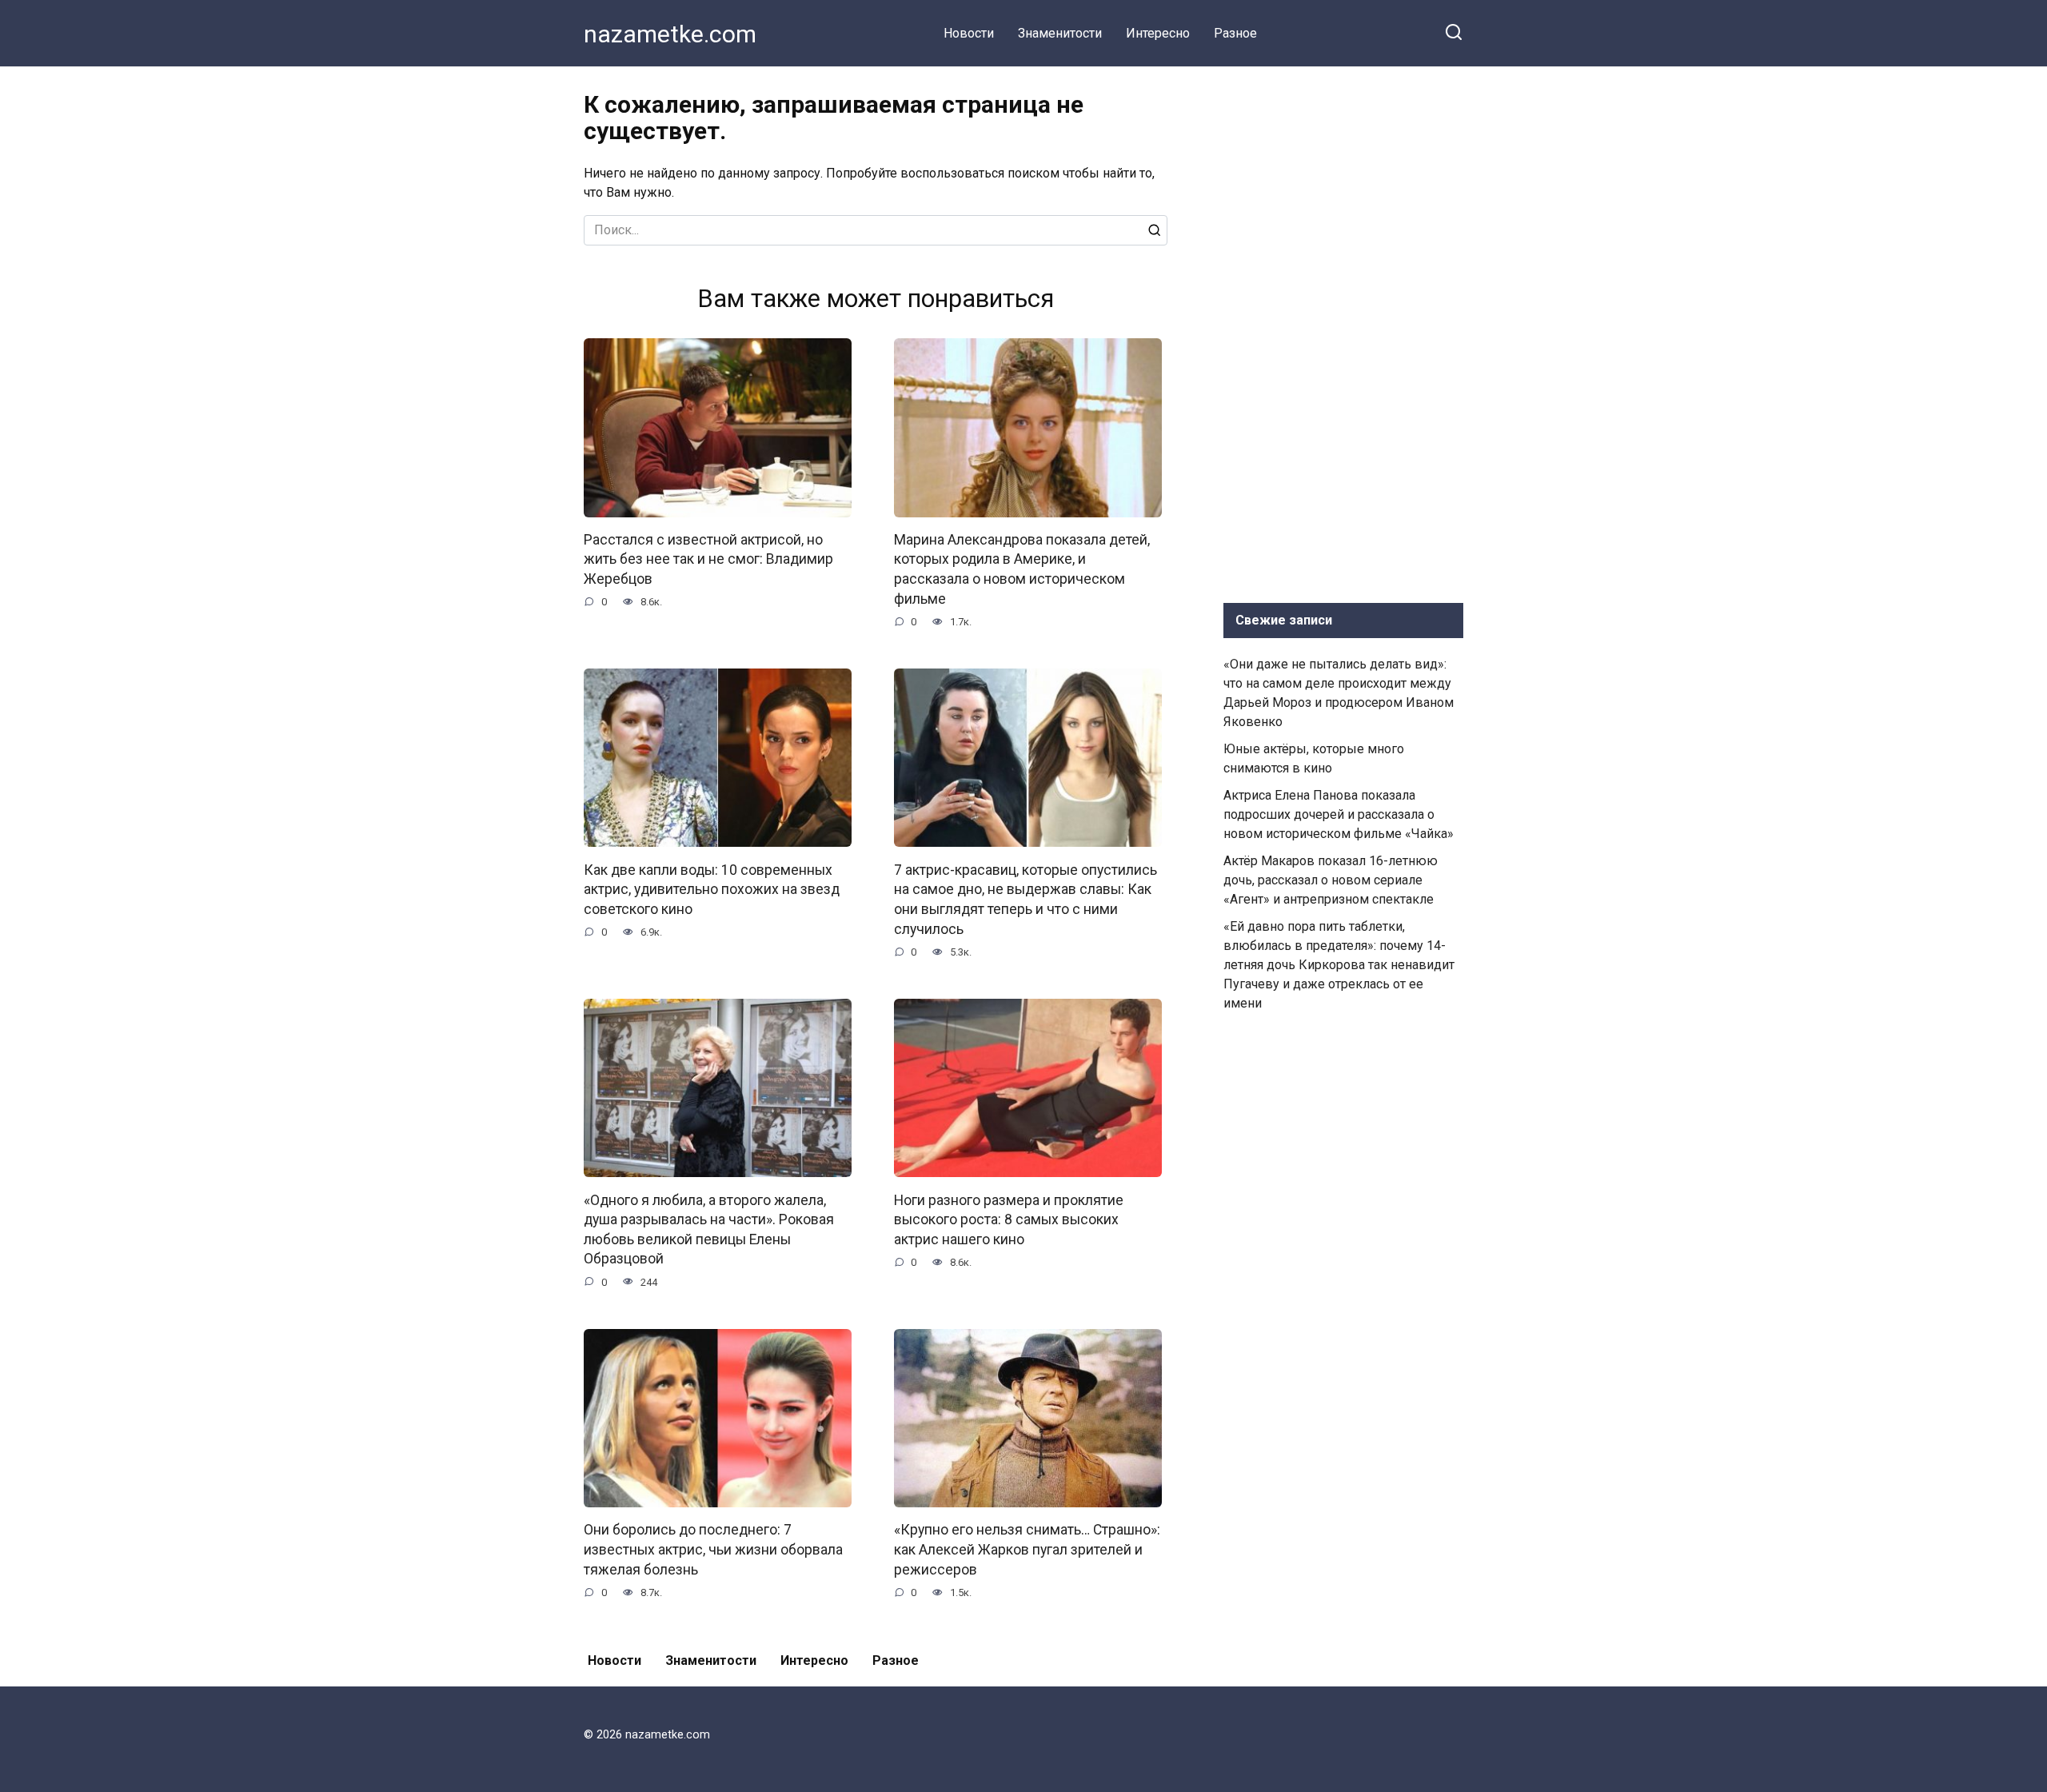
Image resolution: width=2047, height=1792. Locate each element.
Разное (1235, 33)
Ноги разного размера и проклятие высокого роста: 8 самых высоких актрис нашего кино (1009, 1219)
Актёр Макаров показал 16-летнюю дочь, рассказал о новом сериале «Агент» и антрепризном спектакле (1331, 880)
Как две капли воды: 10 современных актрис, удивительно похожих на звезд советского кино (712, 889)
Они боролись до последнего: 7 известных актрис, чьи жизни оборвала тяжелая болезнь (713, 1549)
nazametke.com (670, 34)
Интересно (1158, 33)
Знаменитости (1060, 33)
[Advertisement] (1343, 331)
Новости (969, 33)
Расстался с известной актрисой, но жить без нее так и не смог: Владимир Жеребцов (708, 559)
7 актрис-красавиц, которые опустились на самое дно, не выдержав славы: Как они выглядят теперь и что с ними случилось (1025, 899)
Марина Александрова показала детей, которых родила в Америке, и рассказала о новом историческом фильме (1022, 569)
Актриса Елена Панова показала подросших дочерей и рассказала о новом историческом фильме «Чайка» (1339, 814)
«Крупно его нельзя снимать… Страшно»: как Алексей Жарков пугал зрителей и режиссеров (1027, 1549)
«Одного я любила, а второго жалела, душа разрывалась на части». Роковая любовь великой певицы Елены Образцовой (709, 1229)
